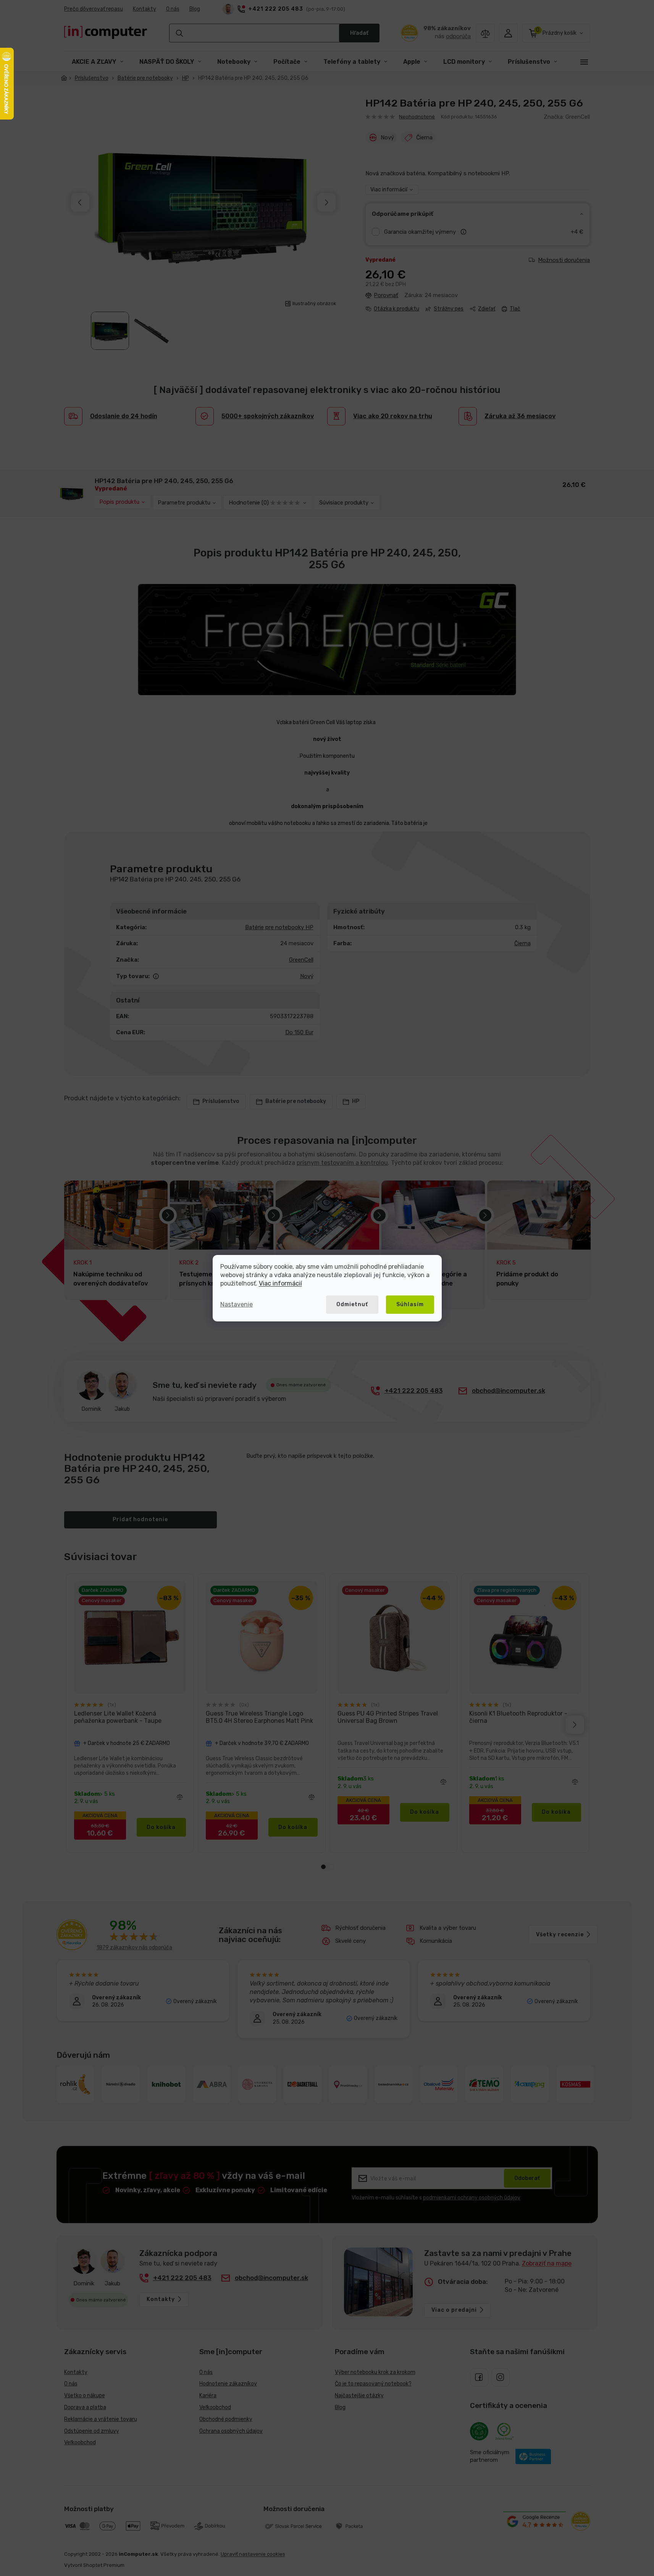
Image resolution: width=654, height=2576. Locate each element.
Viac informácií (280, 1283)
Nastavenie (237, 1304)
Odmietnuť (352, 1304)
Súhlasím (410, 1304)
